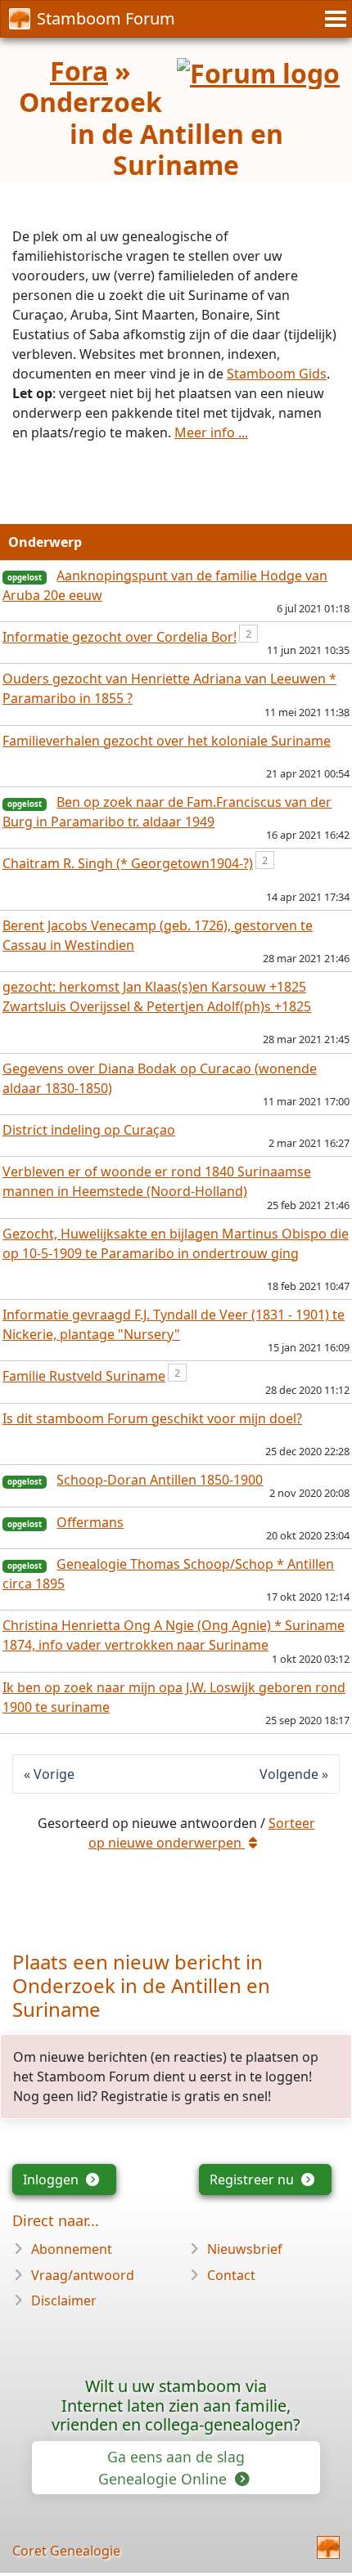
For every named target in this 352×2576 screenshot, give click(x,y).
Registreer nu (253, 2180)
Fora (79, 71)
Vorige (54, 1774)
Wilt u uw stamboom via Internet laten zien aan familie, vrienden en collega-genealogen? (176, 2406)
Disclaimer (64, 2300)
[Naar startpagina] (328, 2547)
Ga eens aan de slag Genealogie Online (171, 2467)
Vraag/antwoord (83, 2275)
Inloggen (52, 2180)
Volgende (289, 1774)
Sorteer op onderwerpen (201, 1833)
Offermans (90, 1522)
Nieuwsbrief (245, 2249)
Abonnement (72, 2249)
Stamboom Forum (106, 18)
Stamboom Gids (277, 374)
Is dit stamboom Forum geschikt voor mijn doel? (152, 1418)
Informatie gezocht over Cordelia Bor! (120, 637)
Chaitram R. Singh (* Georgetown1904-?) (128, 863)
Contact (231, 2275)
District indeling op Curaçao (89, 1130)
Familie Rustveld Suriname (84, 1376)
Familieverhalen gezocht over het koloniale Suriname (167, 741)
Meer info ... (211, 432)
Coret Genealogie (66, 2551)
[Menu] (333, 19)
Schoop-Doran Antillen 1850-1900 (160, 1480)
